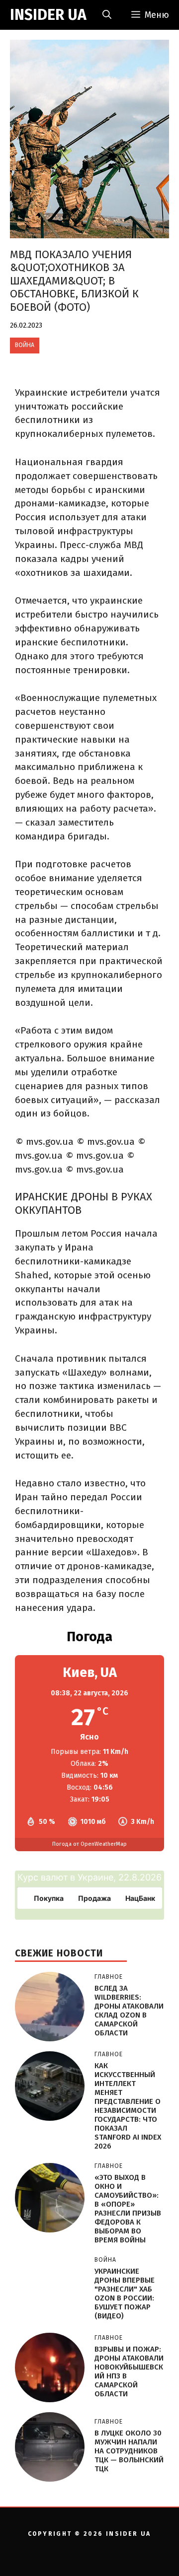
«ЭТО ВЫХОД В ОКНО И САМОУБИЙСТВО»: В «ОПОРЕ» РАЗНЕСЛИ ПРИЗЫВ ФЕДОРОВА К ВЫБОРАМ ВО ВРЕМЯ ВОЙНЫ (128, 2209)
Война (25, 345)
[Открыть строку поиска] (107, 15)
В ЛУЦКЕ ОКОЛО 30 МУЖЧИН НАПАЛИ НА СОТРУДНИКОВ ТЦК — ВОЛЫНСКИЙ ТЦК (129, 2451)
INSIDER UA (48, 15)
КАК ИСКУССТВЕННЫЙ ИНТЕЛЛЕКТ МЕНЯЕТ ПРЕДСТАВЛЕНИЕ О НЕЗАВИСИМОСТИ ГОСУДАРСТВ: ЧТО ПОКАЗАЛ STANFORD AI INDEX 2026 (128, 2106)
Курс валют (43, 1877)
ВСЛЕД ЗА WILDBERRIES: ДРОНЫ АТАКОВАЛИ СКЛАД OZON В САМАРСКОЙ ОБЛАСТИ (129, 2011)
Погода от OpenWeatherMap (89, 1844)
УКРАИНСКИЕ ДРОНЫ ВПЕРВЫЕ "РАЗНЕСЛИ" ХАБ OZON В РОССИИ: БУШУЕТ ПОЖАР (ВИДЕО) (125, 2294)
